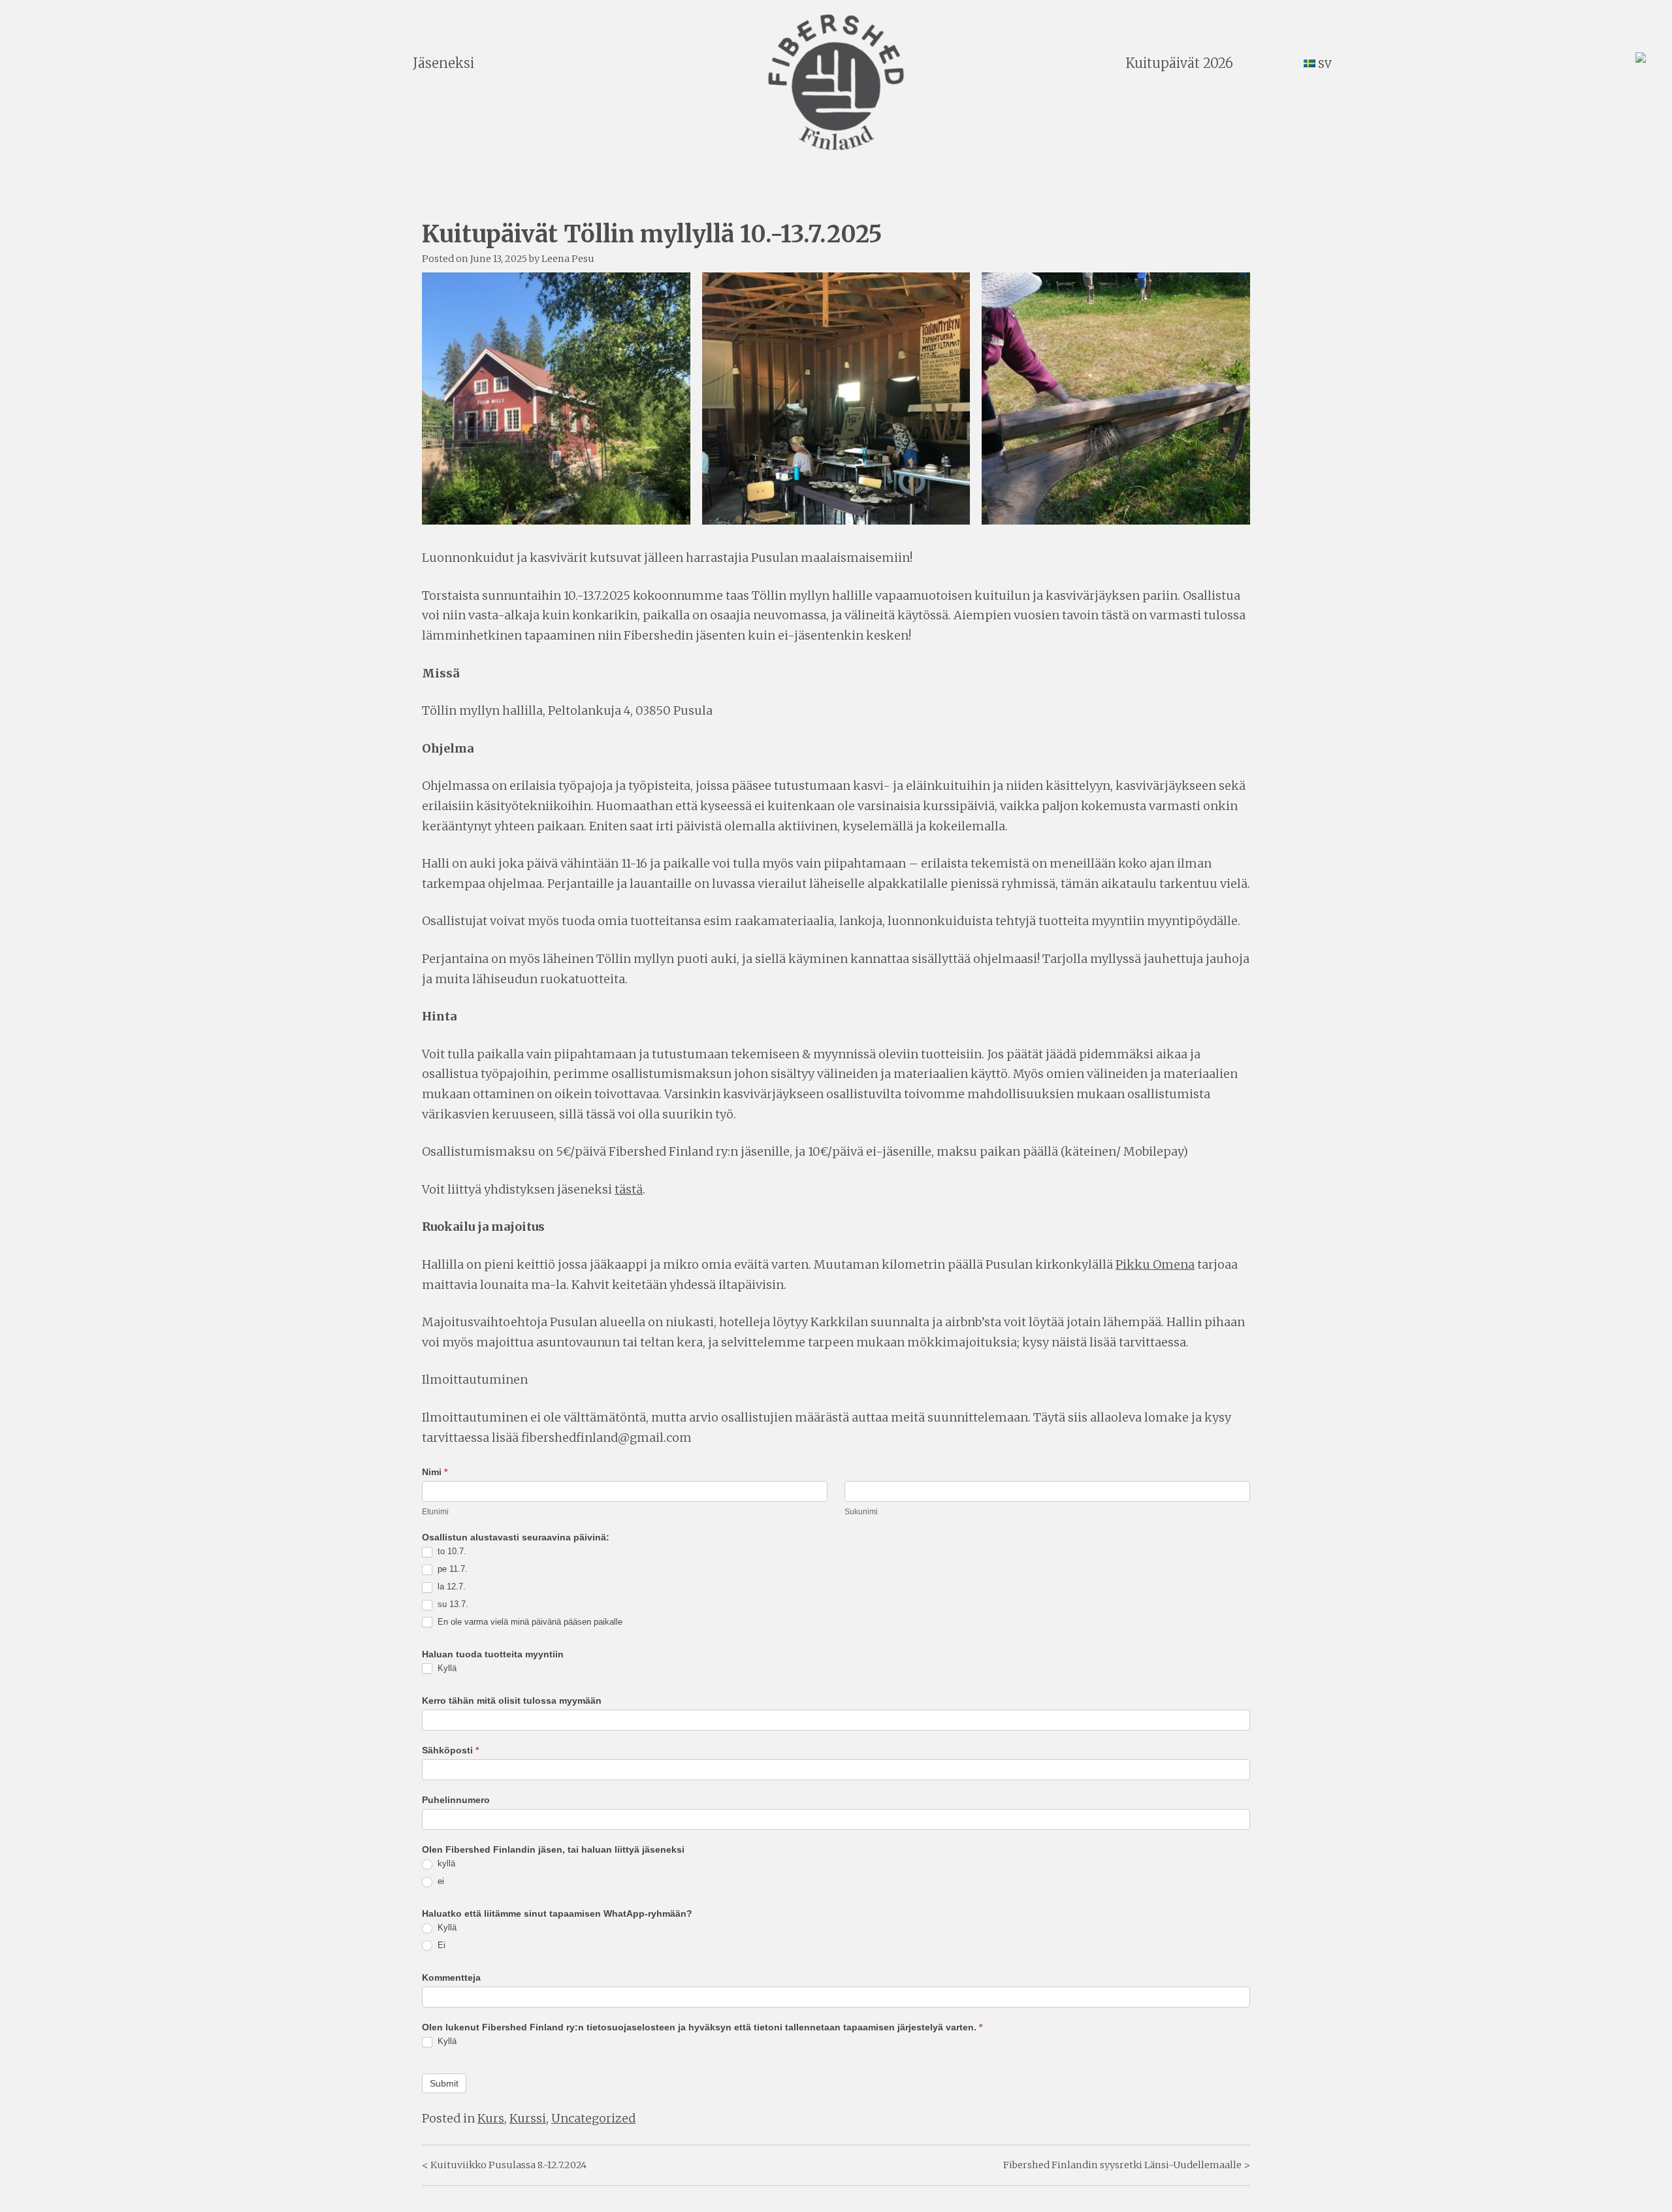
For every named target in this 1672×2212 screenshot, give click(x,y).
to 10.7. (451, 1551)
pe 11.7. (451, 1569)
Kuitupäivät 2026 (1179, 63)
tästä (629, 1189)
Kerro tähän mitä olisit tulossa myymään (512, 1700)
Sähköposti (450, 1750)
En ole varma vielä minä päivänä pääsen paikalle (529, 1622)
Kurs (491, 2118)
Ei (440, 1945)
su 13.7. (452, 1604)
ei (440, 1881)
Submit (444, 2083)
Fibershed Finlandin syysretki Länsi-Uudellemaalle (1122, 2165)
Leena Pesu (568, 259)
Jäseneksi (443, 63)
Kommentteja (451, 1977)
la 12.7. (450, 1586)
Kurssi (528, 2118)
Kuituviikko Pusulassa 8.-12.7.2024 (508, 2165)
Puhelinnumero (456, 1800)
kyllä (445, 1863)
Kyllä (446, 1668)
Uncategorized (593, 2118)
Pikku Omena (1155, 1264)
